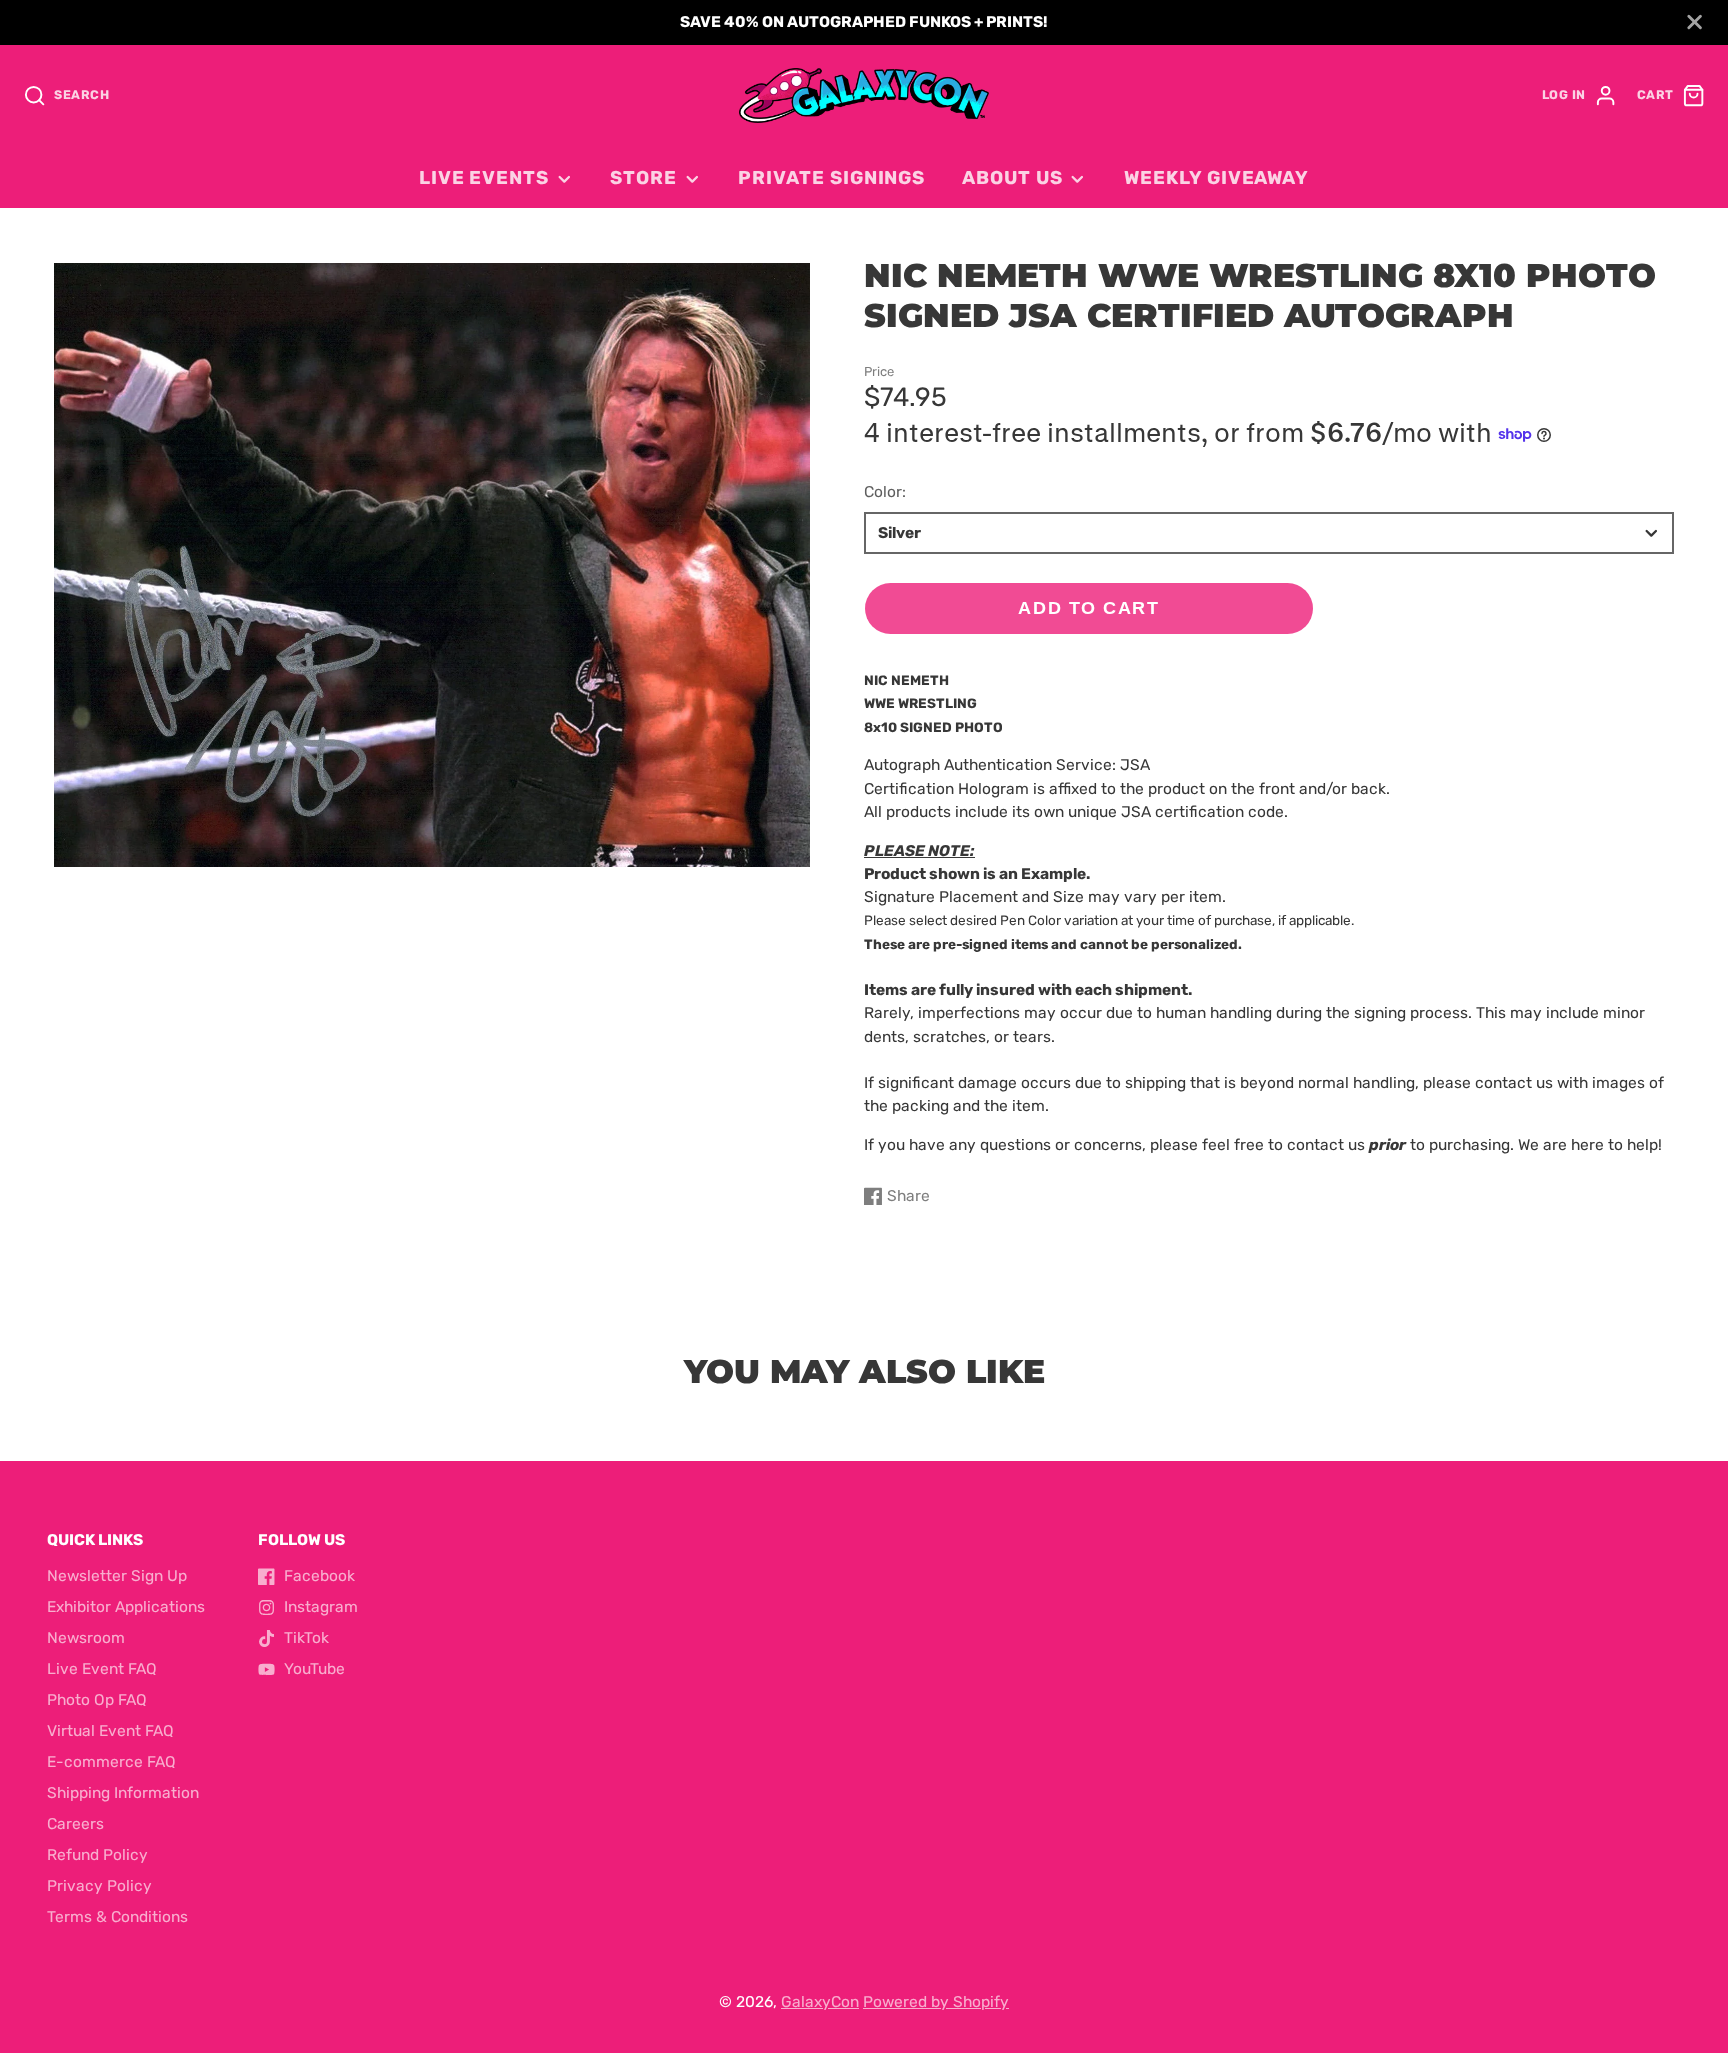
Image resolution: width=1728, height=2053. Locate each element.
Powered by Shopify (936, 2002)
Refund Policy (97, 1855)
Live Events (484, 178)
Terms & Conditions (117, 1917)
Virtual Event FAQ (110, 1731)
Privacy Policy (99, 1886)
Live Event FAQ (102, 1669)
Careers (75, 1824)
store (643, 178)
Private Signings (831, 178)
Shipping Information (123, 1793)
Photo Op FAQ (97, 1700)
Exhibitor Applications (126, 1607)
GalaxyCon (820, 2002)
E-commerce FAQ (111, 1762)
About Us (1012, 178)
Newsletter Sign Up (117, 1576)
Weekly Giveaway (1216, 178)
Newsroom (86, 1638)
